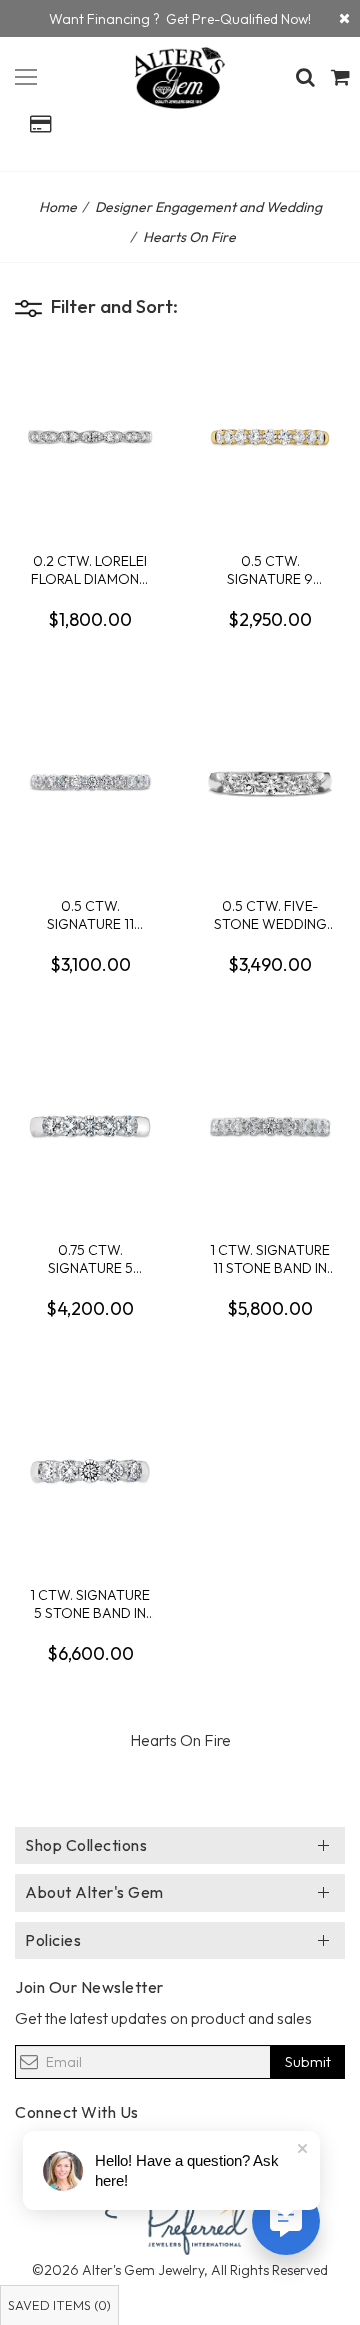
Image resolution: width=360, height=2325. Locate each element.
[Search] (305, 77)
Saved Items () (59, 2305)
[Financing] (344, 18)
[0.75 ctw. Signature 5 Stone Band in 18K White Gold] (90, 1126)
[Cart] (340, 77)
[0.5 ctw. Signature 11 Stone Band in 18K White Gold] (90, 782)
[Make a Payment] (40, 124)
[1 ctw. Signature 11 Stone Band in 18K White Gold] (270, 1126)
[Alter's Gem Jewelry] (26, 74)
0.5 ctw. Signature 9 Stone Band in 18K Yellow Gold (270, 569)
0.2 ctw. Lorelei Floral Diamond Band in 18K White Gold (90, 569)
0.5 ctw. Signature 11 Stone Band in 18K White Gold (90, 914)
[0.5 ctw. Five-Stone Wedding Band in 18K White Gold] (270, 782)
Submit (308, 2061)
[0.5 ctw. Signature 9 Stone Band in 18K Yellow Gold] (270, 437)
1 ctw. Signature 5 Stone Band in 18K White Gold (90, 1603)
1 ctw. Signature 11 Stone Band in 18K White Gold (270, 1258)
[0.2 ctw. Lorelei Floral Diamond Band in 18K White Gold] (90, 437)
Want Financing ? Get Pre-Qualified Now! (180, 19)
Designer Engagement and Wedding (208, 207)
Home (58, 207)
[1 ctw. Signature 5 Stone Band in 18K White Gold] (90, 1471)
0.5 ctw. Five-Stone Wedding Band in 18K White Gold (270, 914)
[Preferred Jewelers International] (180, 2219)
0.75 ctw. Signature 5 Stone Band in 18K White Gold (90, 1258)
